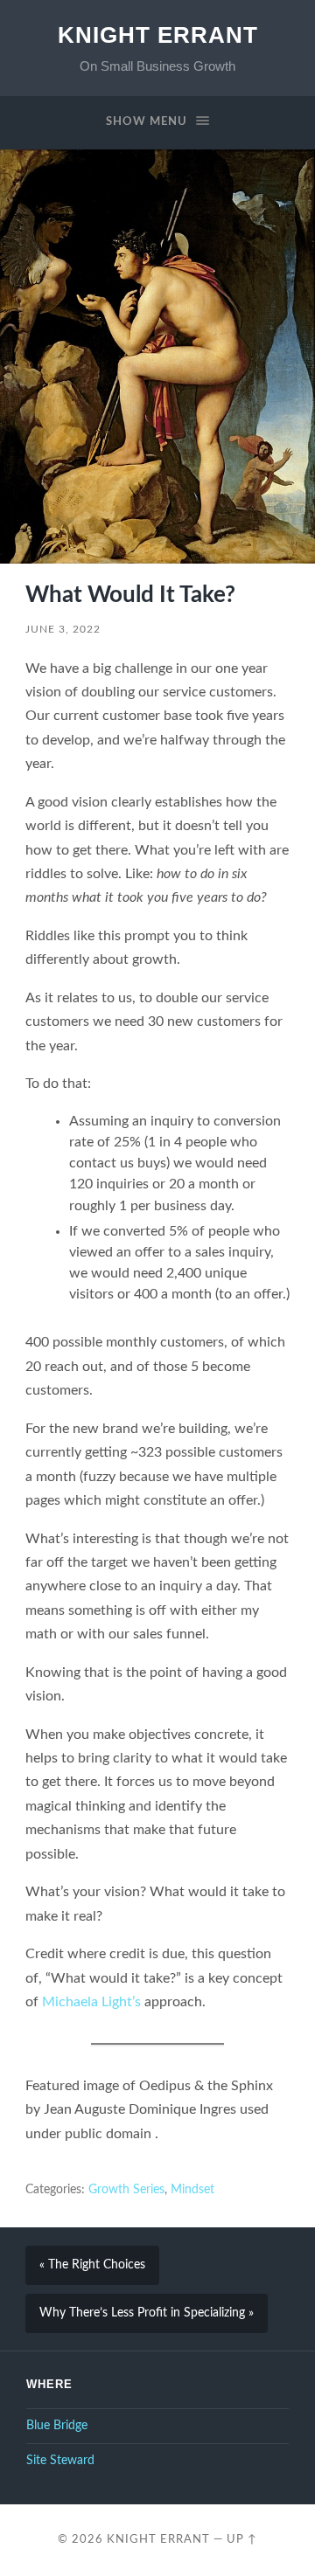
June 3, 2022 (63, 629)
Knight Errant (158, 35)
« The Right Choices (92, 2265)
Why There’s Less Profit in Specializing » (147, 2313)
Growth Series (126, 2190)
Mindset (192, 2190)
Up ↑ (242, 2539)
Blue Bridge (57, 2426)
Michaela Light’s (91, 2002)
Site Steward (60, 2461)
